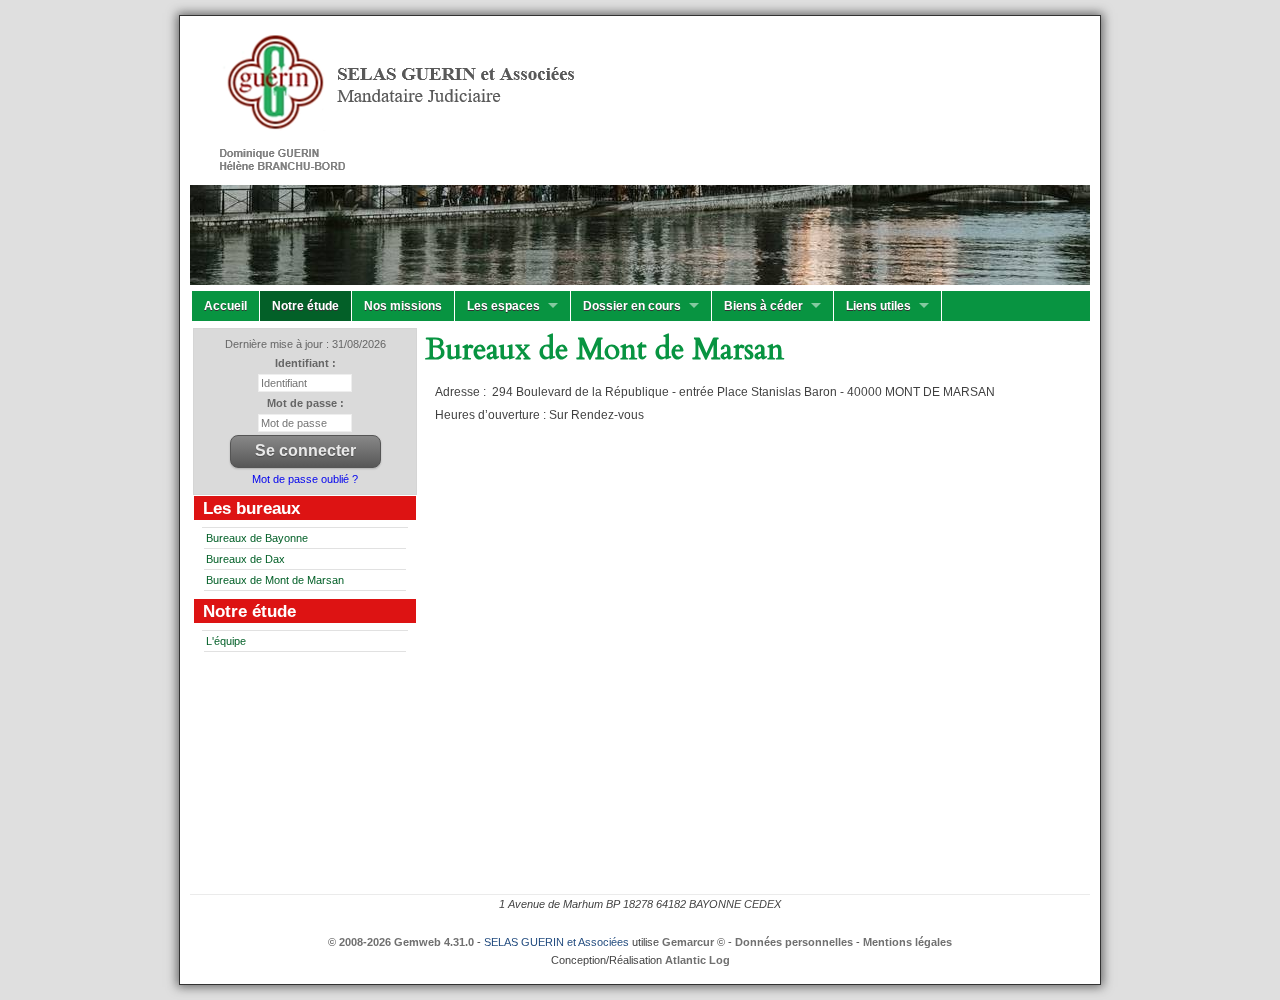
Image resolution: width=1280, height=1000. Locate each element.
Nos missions (403, 306)
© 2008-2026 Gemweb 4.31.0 (401, 942)
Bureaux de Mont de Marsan (275, 580)
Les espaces (503, 306)
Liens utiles (878, 306)
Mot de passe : (305, 403)
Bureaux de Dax (245, 559)
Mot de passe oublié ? (305, 479)
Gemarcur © (693, 942)
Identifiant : (305, 363)
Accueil (225, 306)
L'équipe (226, 641)
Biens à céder (763, 306)
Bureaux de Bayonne (257, 538)
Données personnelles (794, 942)
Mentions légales (907, 942)
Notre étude (305, 306)
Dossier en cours (632, 306)
